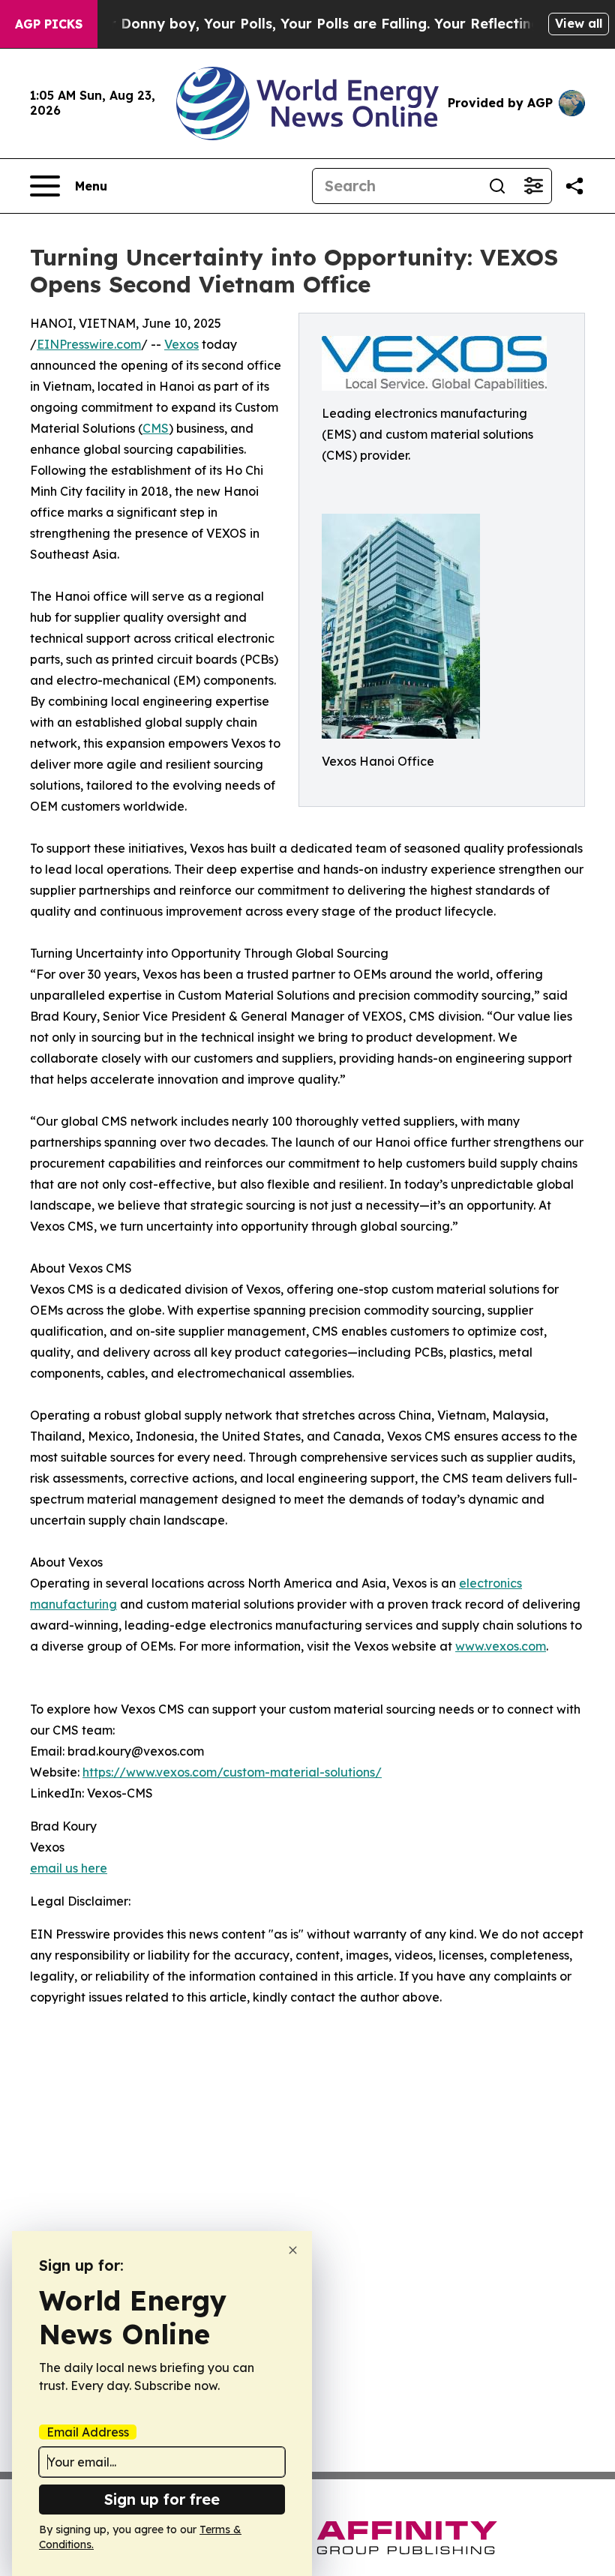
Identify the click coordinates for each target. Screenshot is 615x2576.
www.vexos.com (501, 1646)
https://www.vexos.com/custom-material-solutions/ (232, 1772)
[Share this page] (574, 186)
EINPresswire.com (89, 344)
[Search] (497, 186)
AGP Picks (49, 24)
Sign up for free (162, 2499)
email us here (69, 1868)
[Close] (293, 2250)
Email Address (88, 2432)
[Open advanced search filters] (533, 186)
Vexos (181, 344)
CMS (156, 428)
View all (579, 23)
